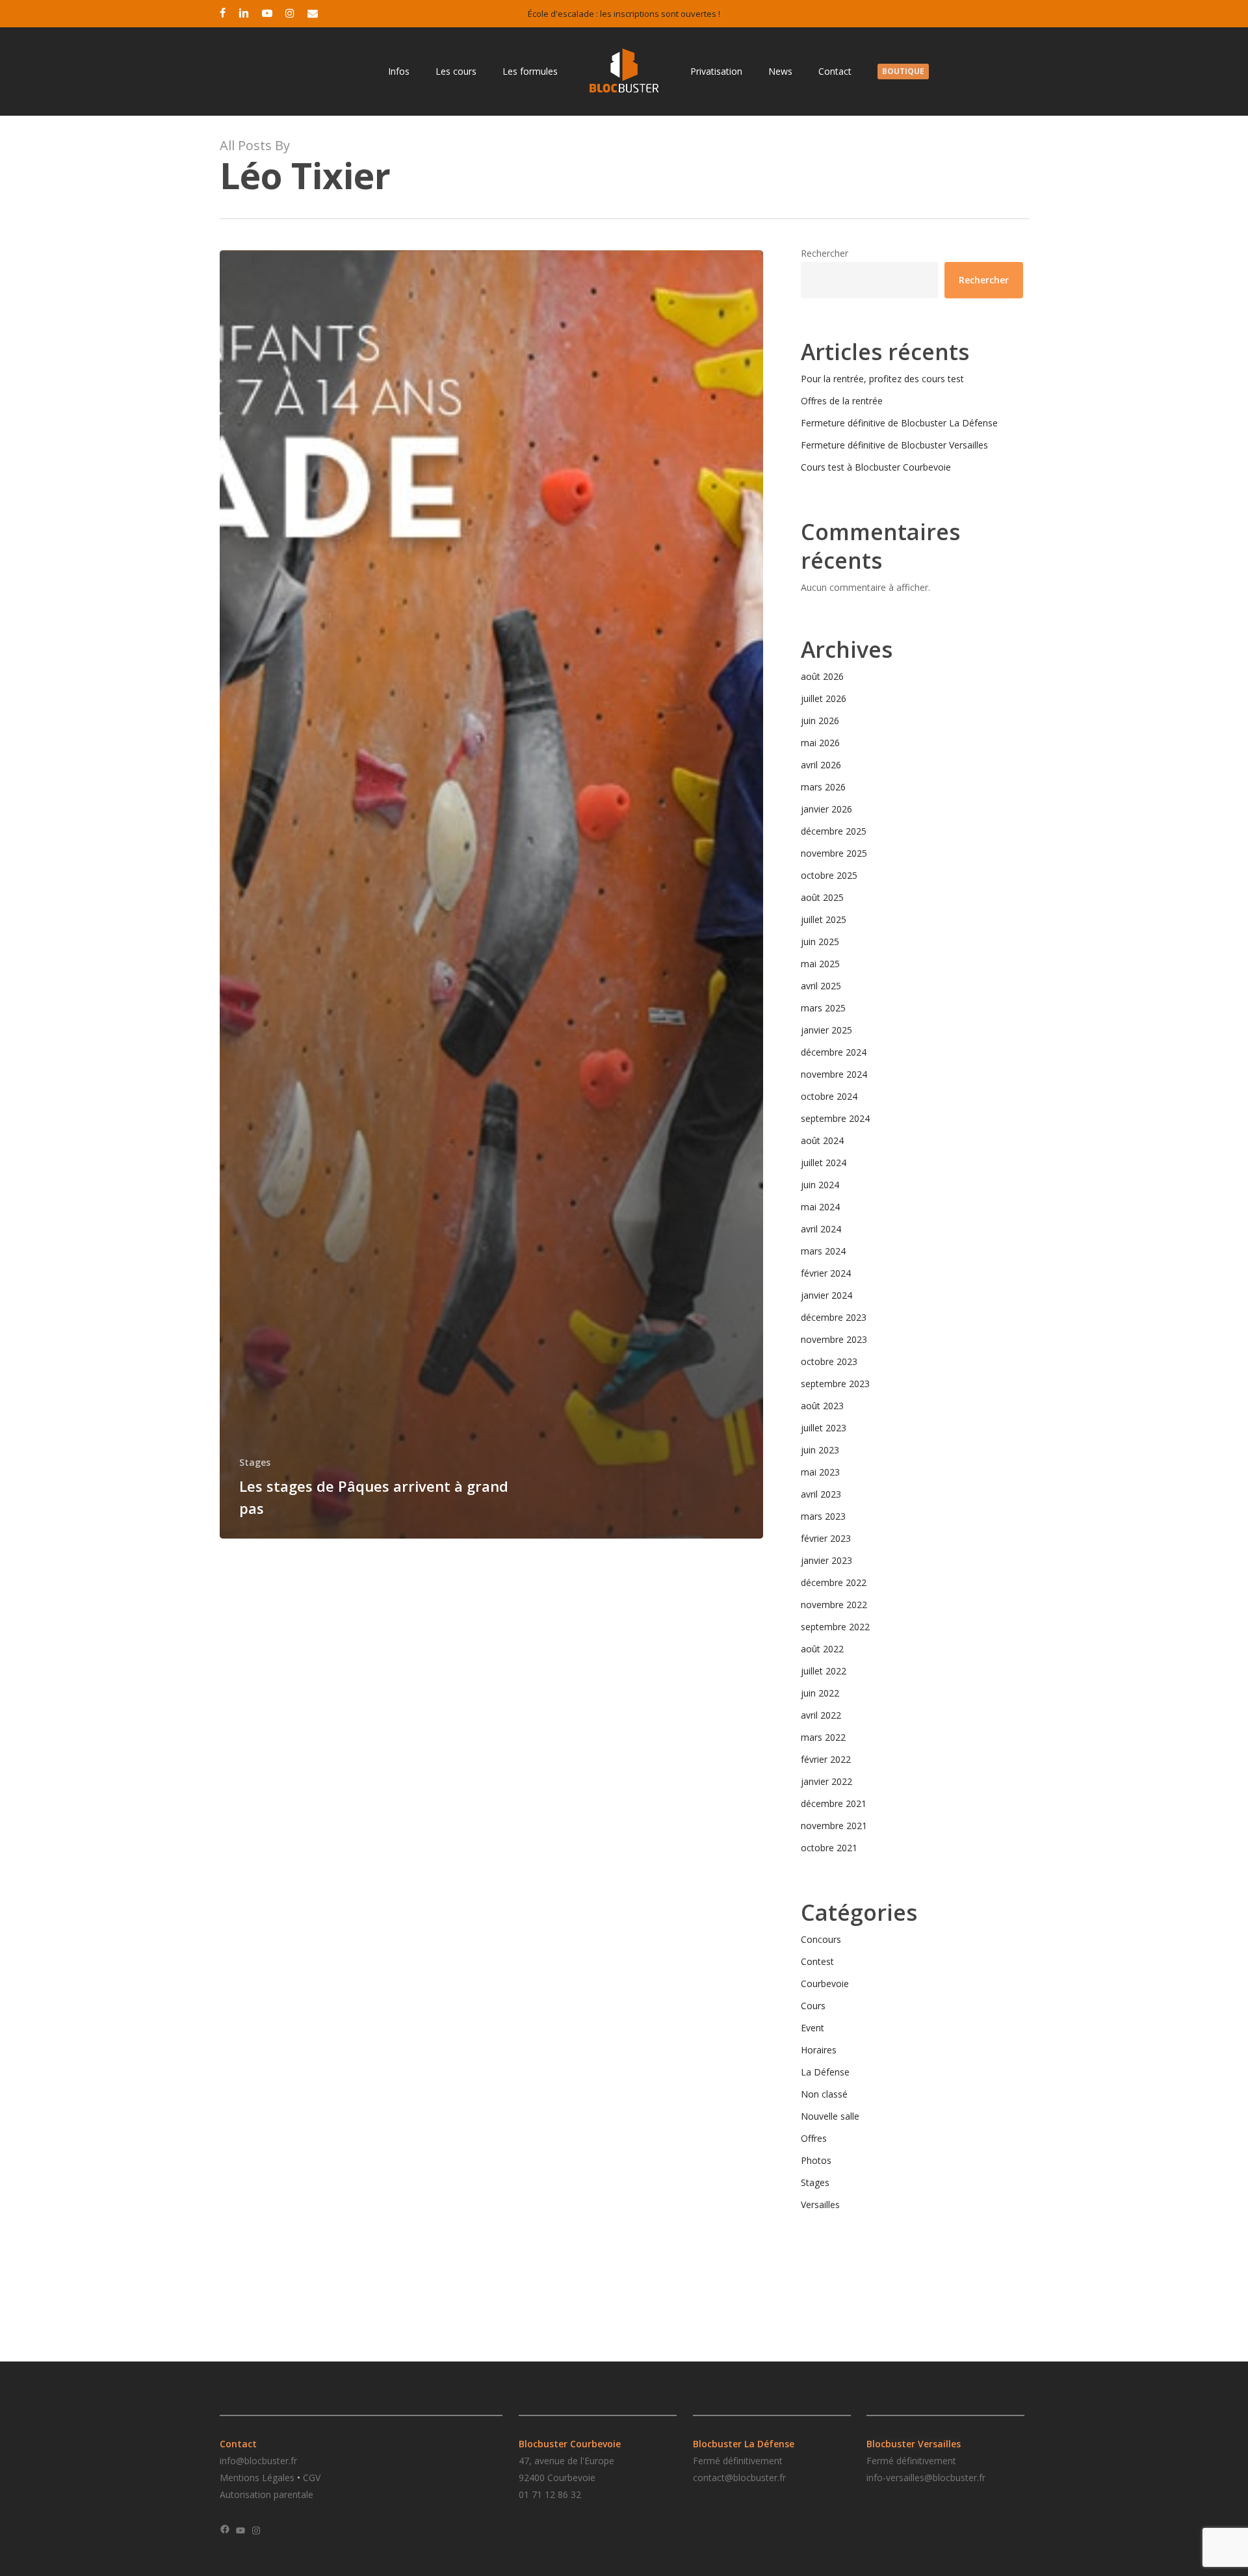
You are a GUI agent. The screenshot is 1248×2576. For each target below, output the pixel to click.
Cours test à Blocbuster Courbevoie (876, 467)
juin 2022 (820, 1693)
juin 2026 (820, 721)
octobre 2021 (829, 1848)
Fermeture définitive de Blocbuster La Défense (899, 423)
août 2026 (822, 676)
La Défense (825, 2072)
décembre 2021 (834, 1803)
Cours (813, 2006)
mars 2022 (823, 1737)
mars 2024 (823, 1251)
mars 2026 (823, 787)
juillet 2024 (824, 1163)
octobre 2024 (829, 1096)
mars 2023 (823, 1516)
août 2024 (822, 1140)
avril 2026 (821, 765)
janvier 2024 (826, 1295)
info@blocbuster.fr (258, 2461)
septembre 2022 (835, 1627)
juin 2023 (820, 1450)
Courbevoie (825, 1984)
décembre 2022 (834, 1582)
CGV (312, 2478)
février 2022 (826, 1759)
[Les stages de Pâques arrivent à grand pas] (492, 894)
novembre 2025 (834, 853)
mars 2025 (823, 1008)
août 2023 (822, 1406)
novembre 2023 (834, 1339)
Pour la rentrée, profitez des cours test (882, 379)
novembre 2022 (834, 1605)
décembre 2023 (834, 1317)
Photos (816, 2160)
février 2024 (826, 1273)
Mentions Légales (257, 2478)
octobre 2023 (829, 1361)
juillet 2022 (824, 1671)
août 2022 (822, 1649)
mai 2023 (820, 1472)
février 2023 (826, 1538)
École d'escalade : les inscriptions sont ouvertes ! (624, 14)
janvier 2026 (826, 809)
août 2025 (822, 897)
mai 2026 (820, 743)
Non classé (824, 2094)
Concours (821, 1939)
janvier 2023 (826, 1560)
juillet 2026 (824, 698)
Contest (817, 1961)
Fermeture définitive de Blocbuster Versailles (894, 445)
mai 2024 (820, 1207)
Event (812, 2028)
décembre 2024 (834, 1052)
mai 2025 (820, 964)
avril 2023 (821, 1494)
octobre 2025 (829, 875)
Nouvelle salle (830, 2116)
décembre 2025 (834, 831)
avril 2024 (821, 1229)
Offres (814, 2138)
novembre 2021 (834, 1826)
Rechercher (825, 253)
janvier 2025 (826, 1030)
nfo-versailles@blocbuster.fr (927, 2478)
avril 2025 (821, 986)
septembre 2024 (835, 1118)
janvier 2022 (826, 1781)
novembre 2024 (834, 1074)
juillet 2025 (824, 919)
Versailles (820, 2205)
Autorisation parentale (266, 2494)
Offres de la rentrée (842, 401)
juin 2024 (820, 1185)
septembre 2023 (835, 1384)
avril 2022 (821, 1715)
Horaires (819, 2050)
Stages (255, 1462)
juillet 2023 (824, 1428)
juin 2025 (820, 942)
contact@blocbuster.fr (739, 2478)
